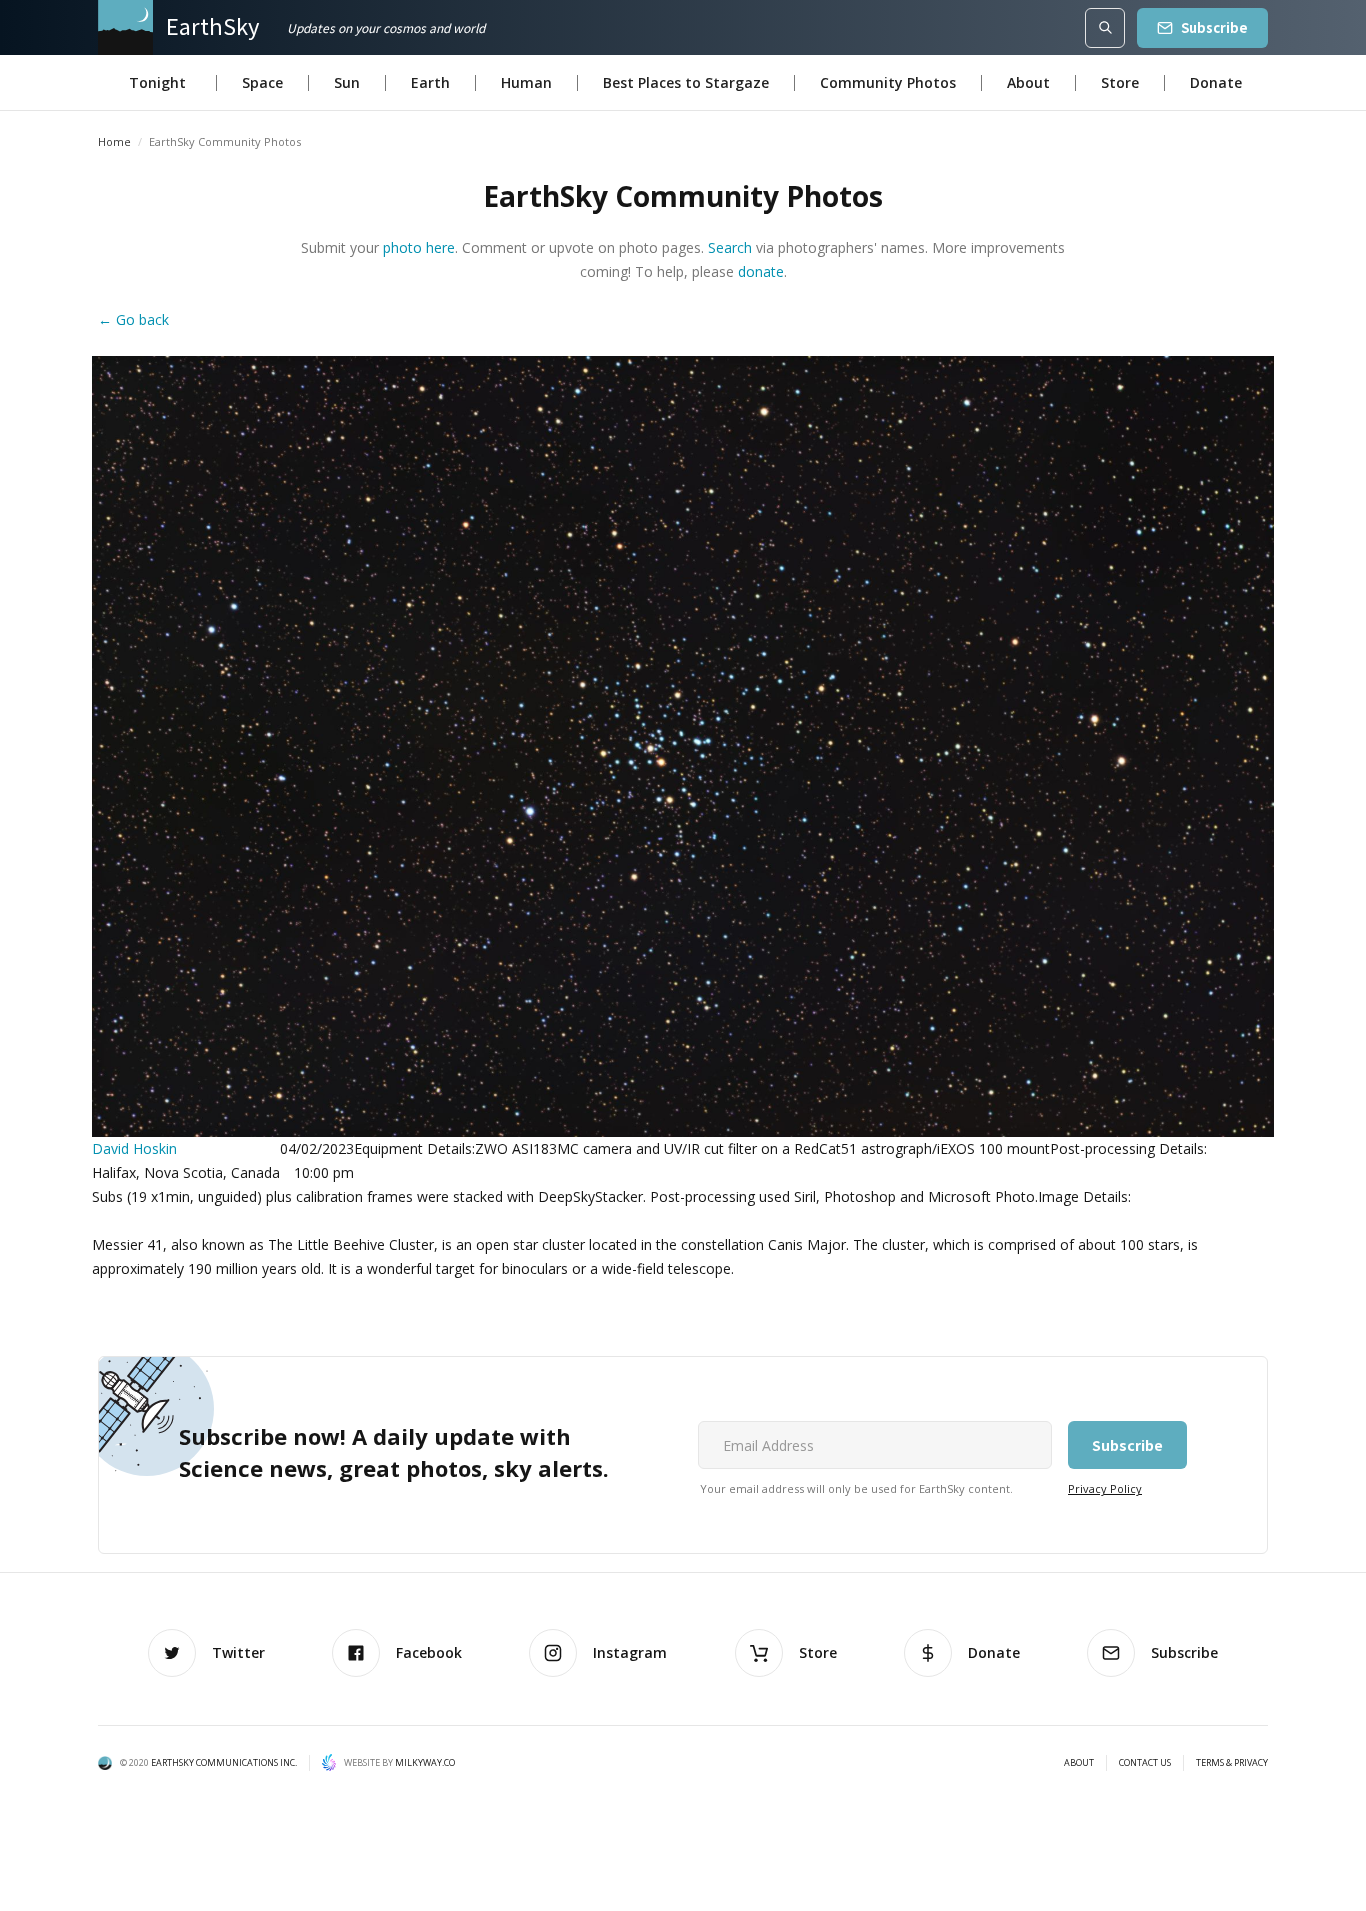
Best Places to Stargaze (686, 82)
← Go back (133, 319)
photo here (419, 247)
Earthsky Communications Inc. (224, 1762)
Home (114, 141)
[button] (157, 83)
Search (730, 247)
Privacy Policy (1105, 1488)
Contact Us (1145, 1763)
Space (262, 82)
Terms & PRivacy (1232, 1763)
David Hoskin (134, 1148)
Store (1120, 82)
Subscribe (1214, 27)
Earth (430, 82)
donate (761, 271)
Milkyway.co (425, 1762)
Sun (347, 82)
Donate (1216, 82)
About (1028, 82)
